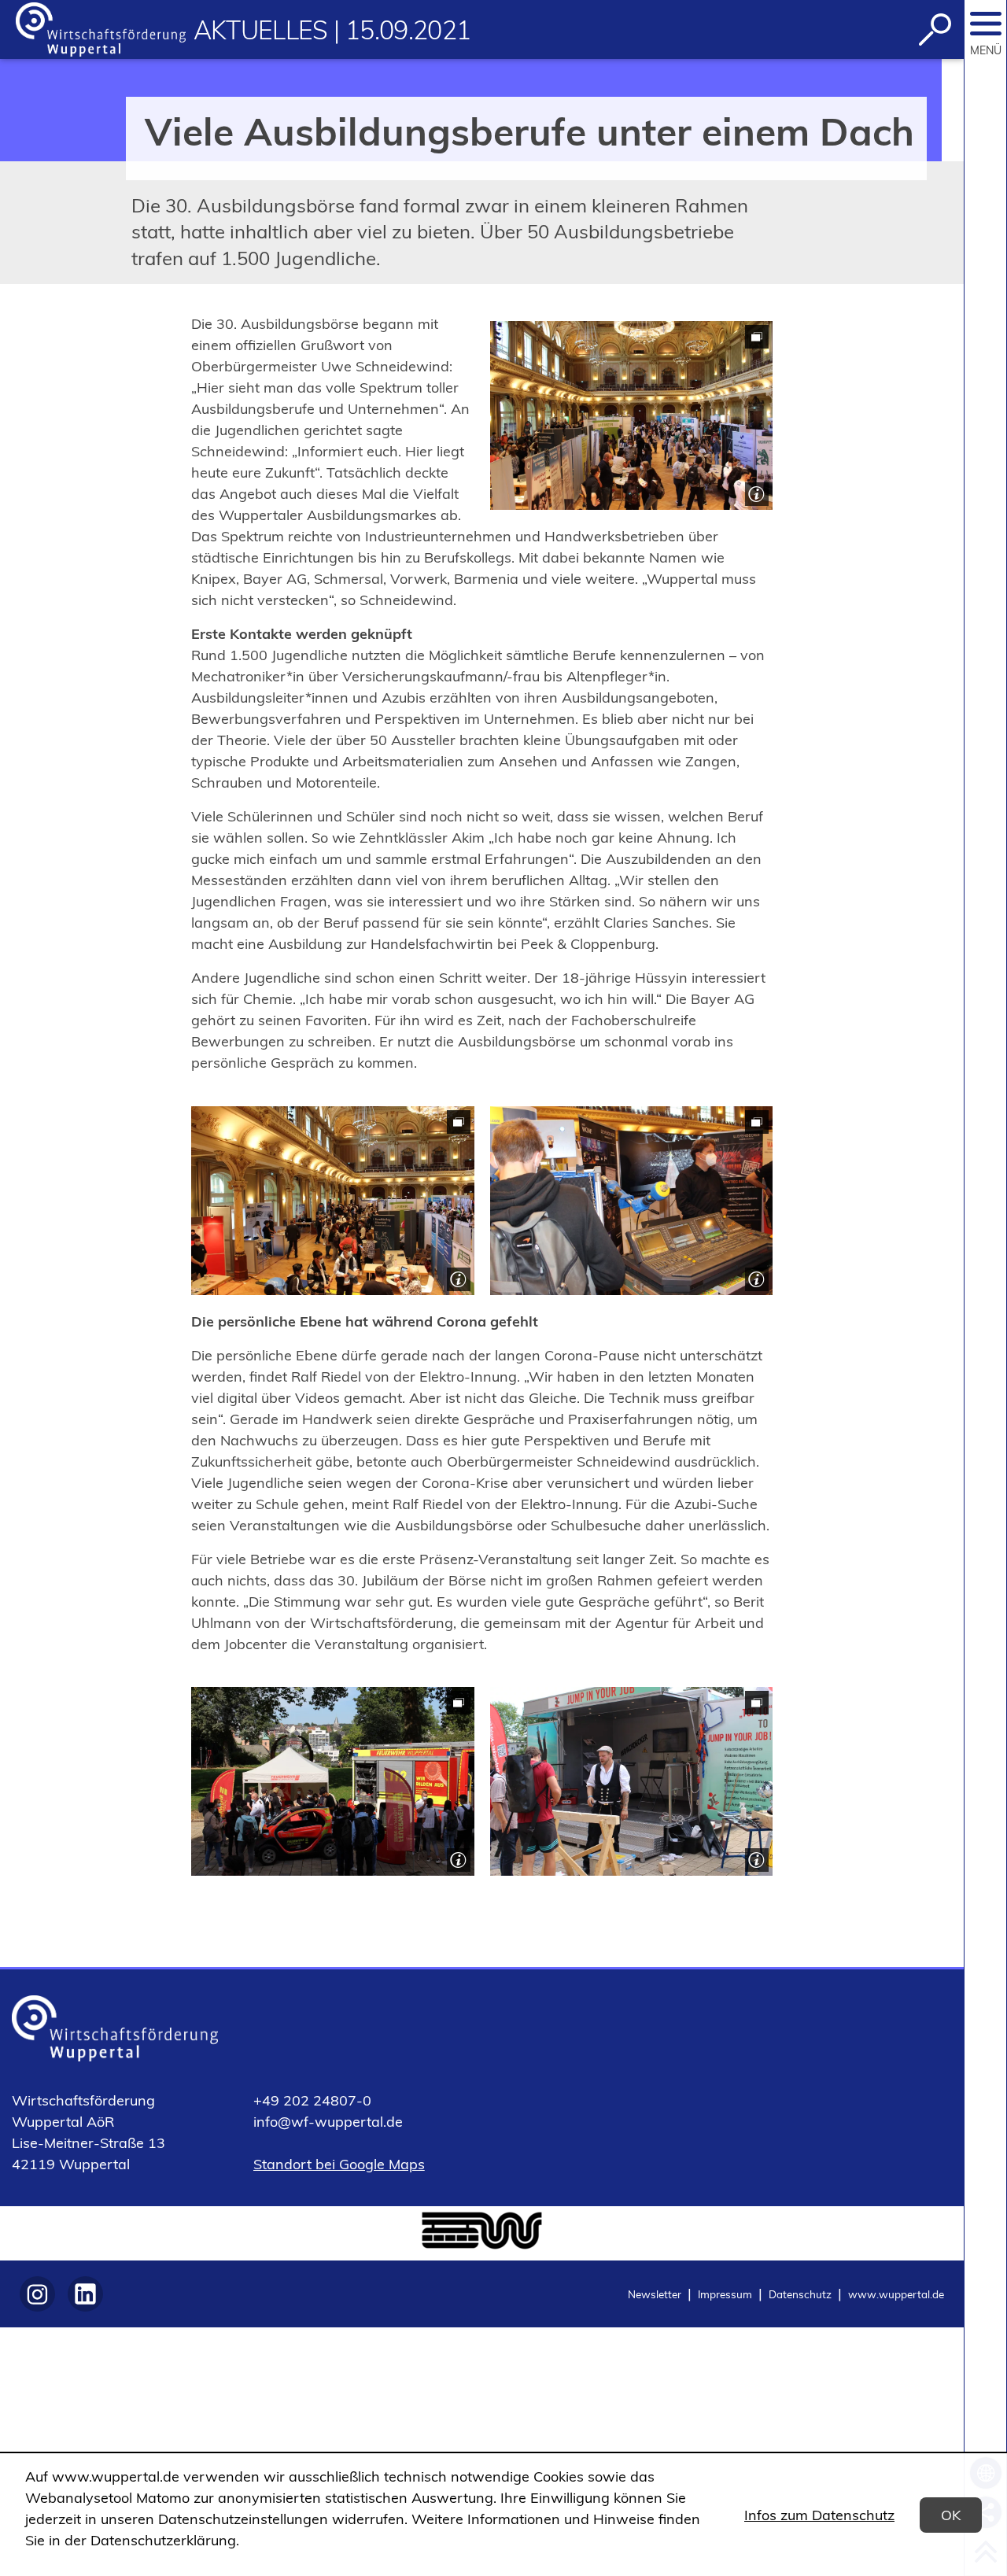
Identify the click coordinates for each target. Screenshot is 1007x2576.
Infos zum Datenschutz (819, 2515)
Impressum (725, 2294)
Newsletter (655, 2294)
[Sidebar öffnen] (986, 24)
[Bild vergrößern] (632, 415)
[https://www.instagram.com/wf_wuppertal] (37, 2294)
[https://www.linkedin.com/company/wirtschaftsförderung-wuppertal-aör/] (85, 2294)
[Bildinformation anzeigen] (755, 492)
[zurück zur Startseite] (101, 30)
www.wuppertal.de (896, 2294)
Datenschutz (800, 2294)
